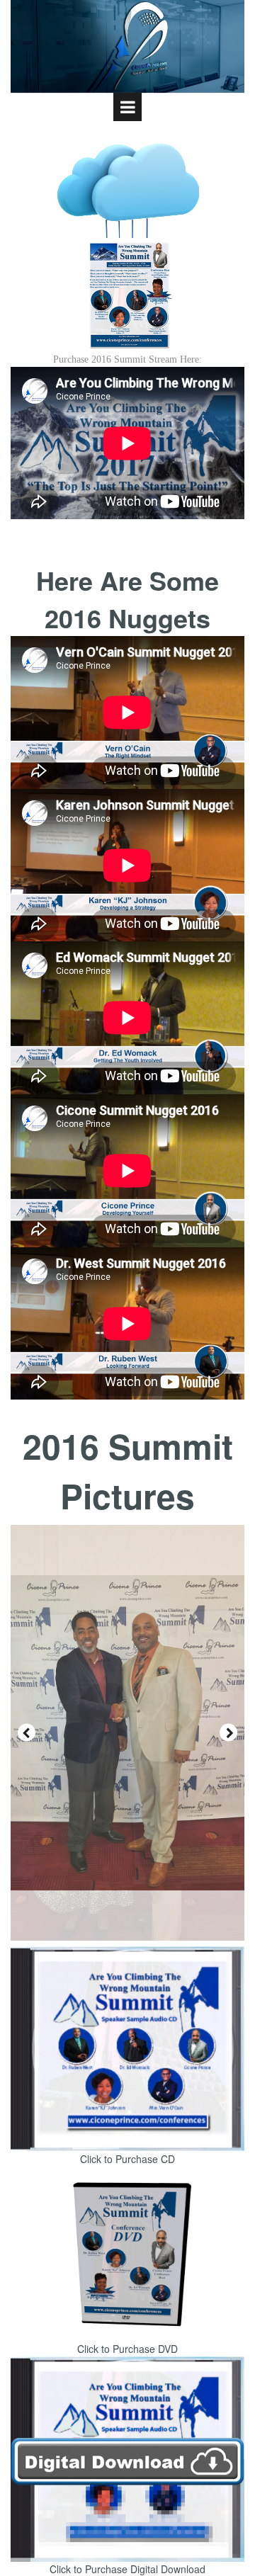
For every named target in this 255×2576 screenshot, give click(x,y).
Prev (27, 1733)
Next (228, 1733)
